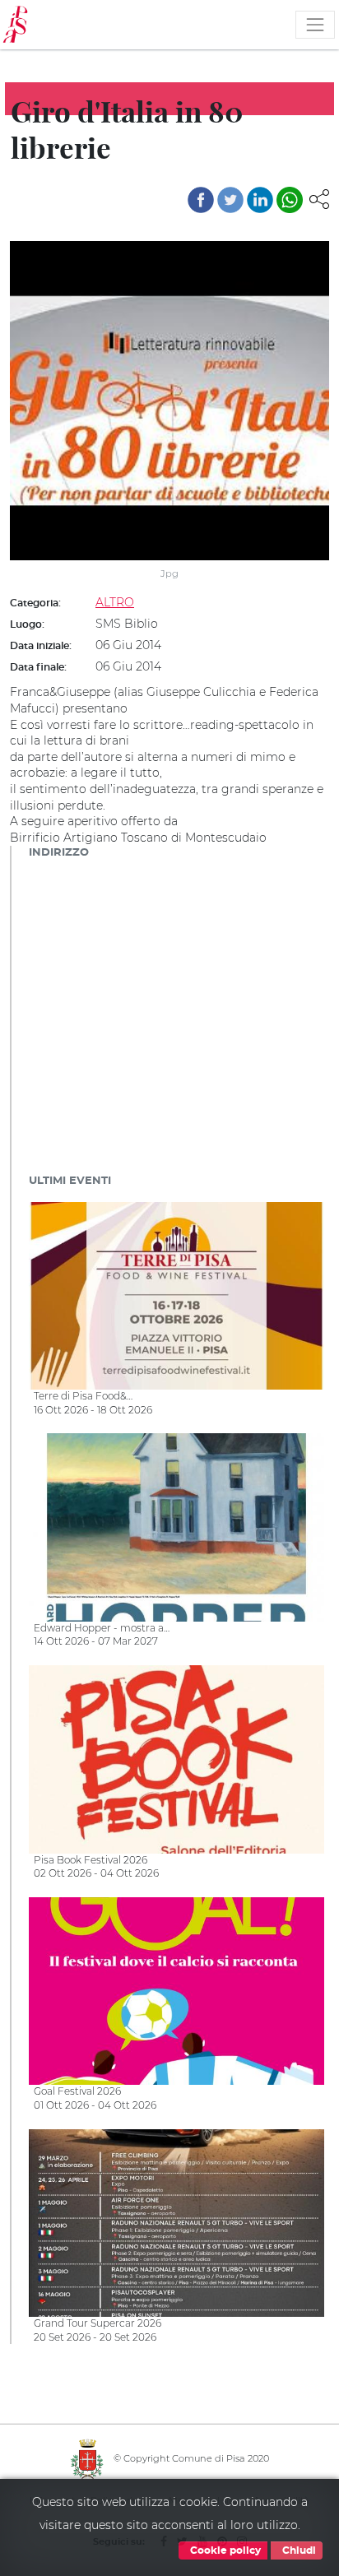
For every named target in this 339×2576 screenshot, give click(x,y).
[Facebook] (201, 200)
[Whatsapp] (290, 200)
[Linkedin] (260, 200)
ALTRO (115, 602)
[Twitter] (230, 200)
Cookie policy (224, 2550)
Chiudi (298, 2550)
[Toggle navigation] (315, 25)
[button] (319, 198)
